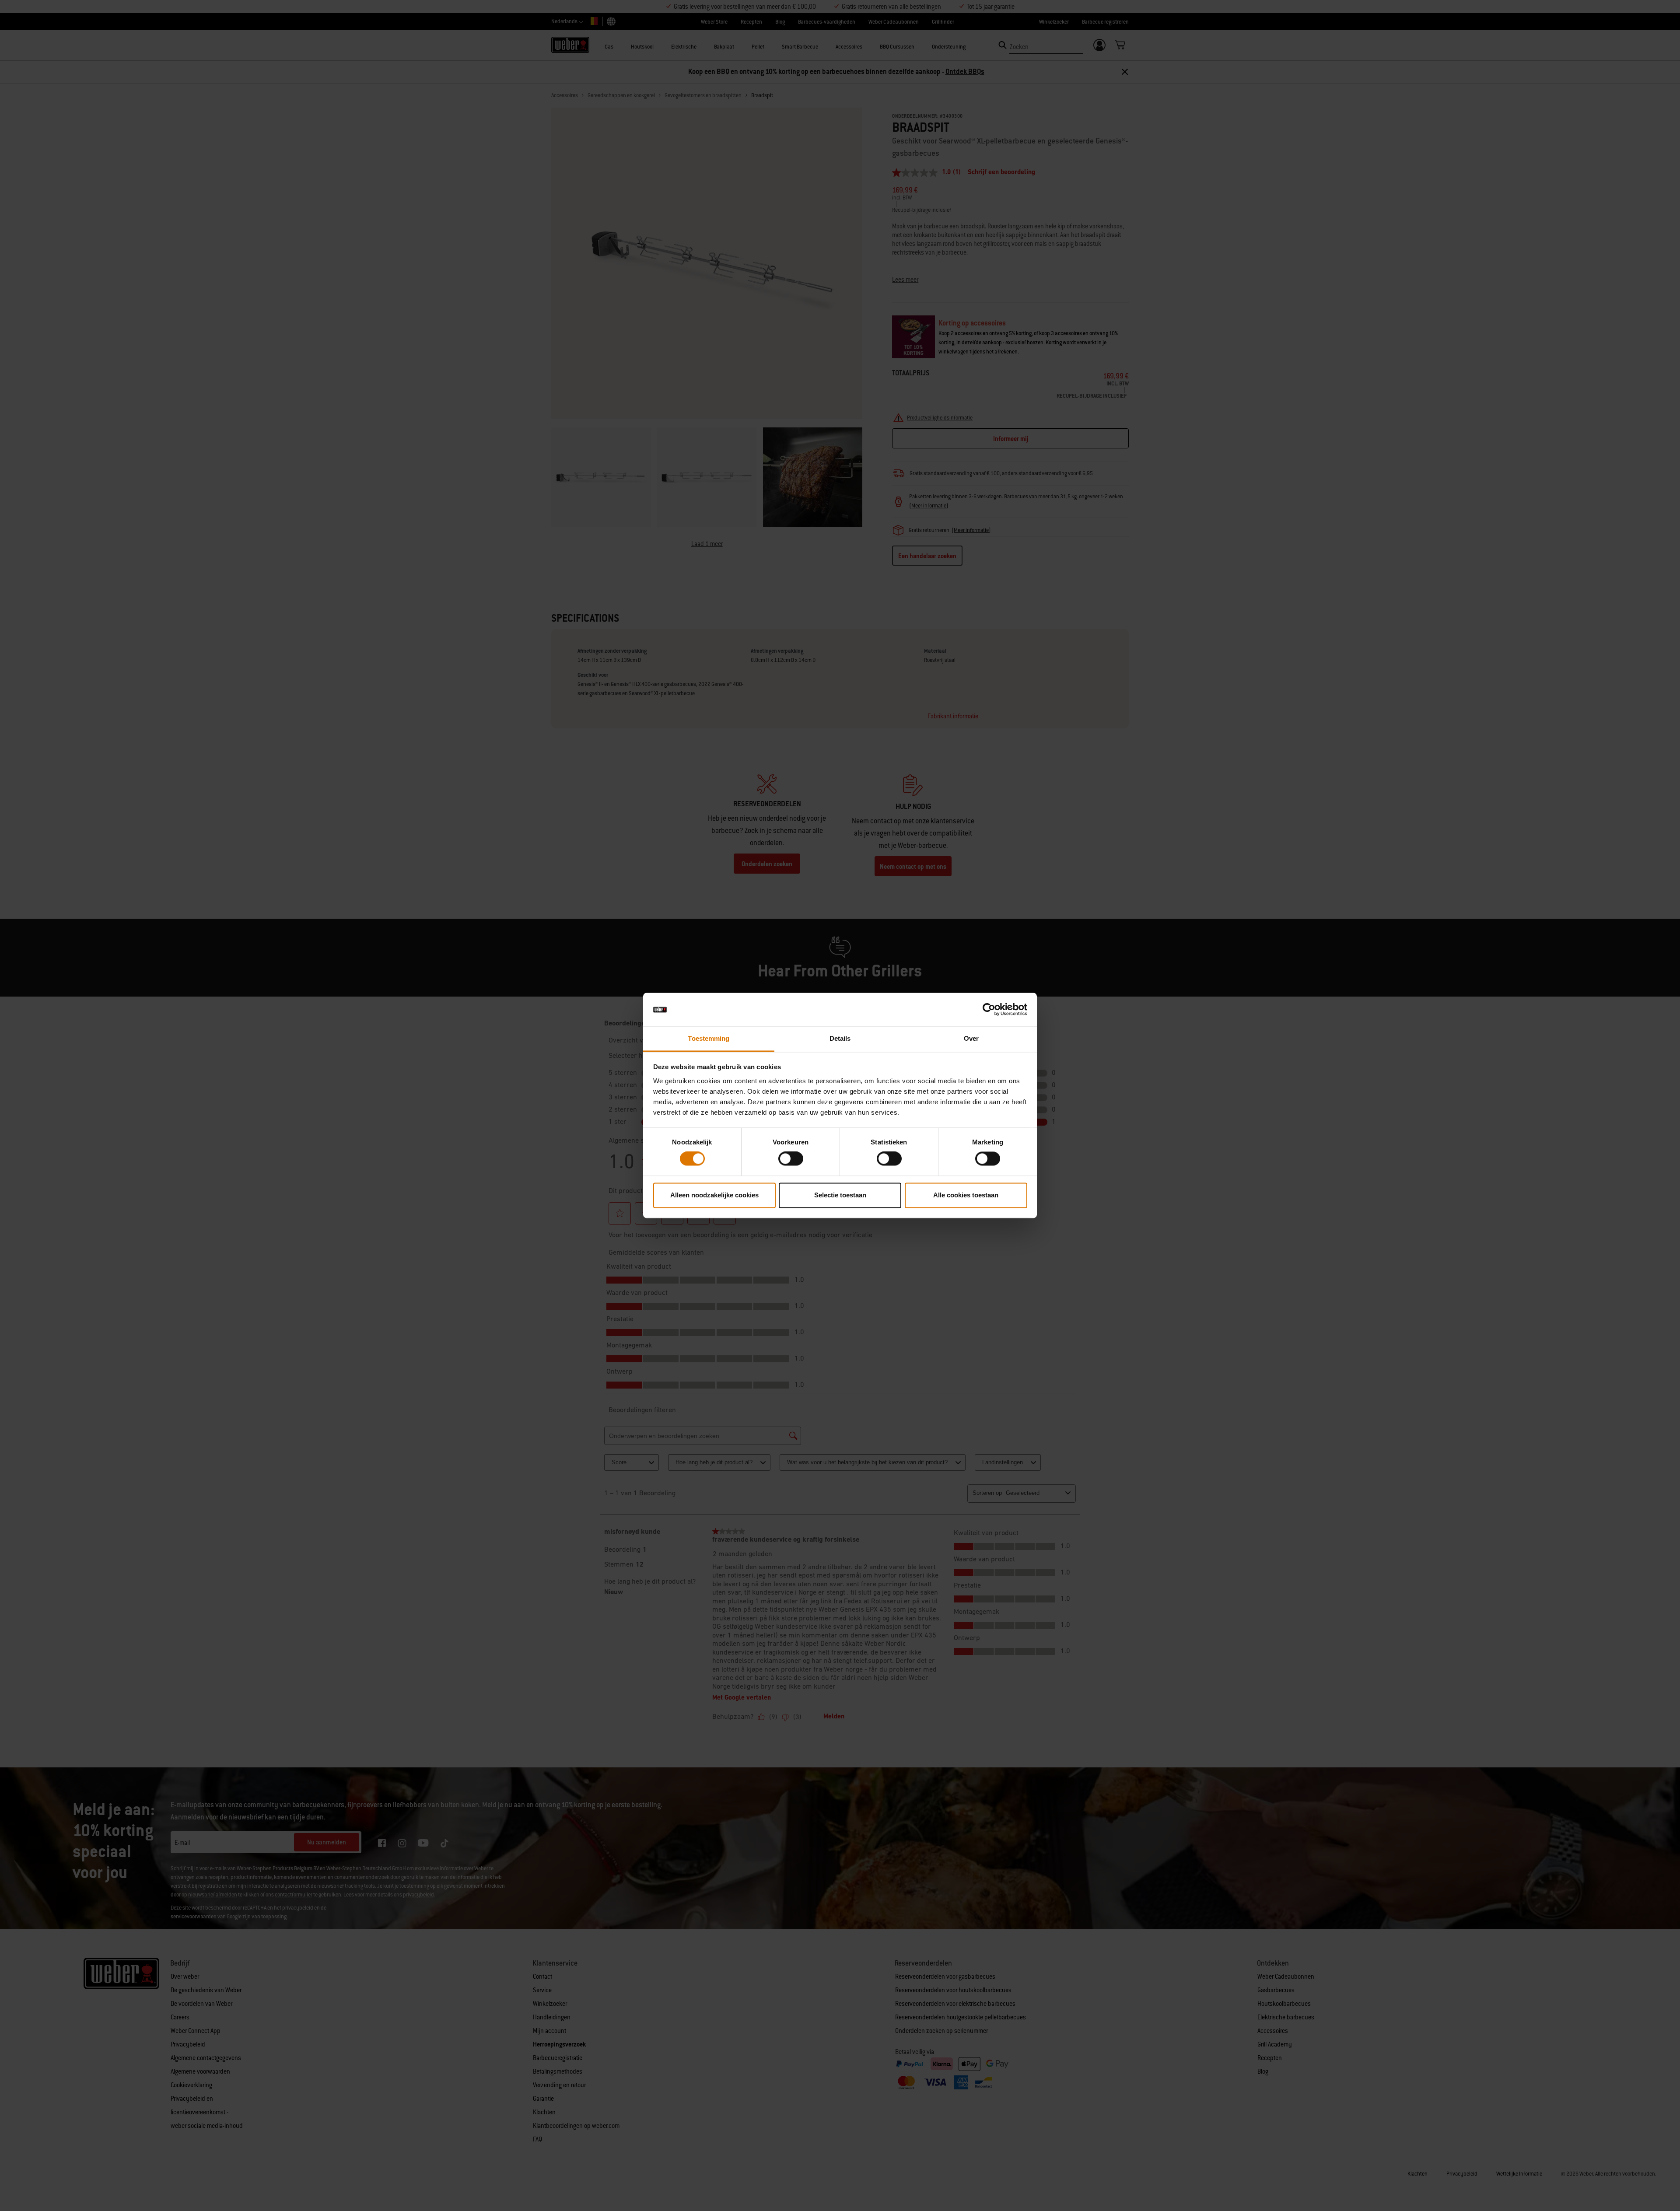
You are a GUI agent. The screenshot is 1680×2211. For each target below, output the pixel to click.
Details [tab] (840, 1038)
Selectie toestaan (840, 1195)
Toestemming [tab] (709, 1038)
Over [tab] (971, 1038)
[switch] (791, 1159)
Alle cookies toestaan (966, 1195)
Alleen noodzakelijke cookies (714, 1195)
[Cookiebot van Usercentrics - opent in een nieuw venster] (989, 1010)
